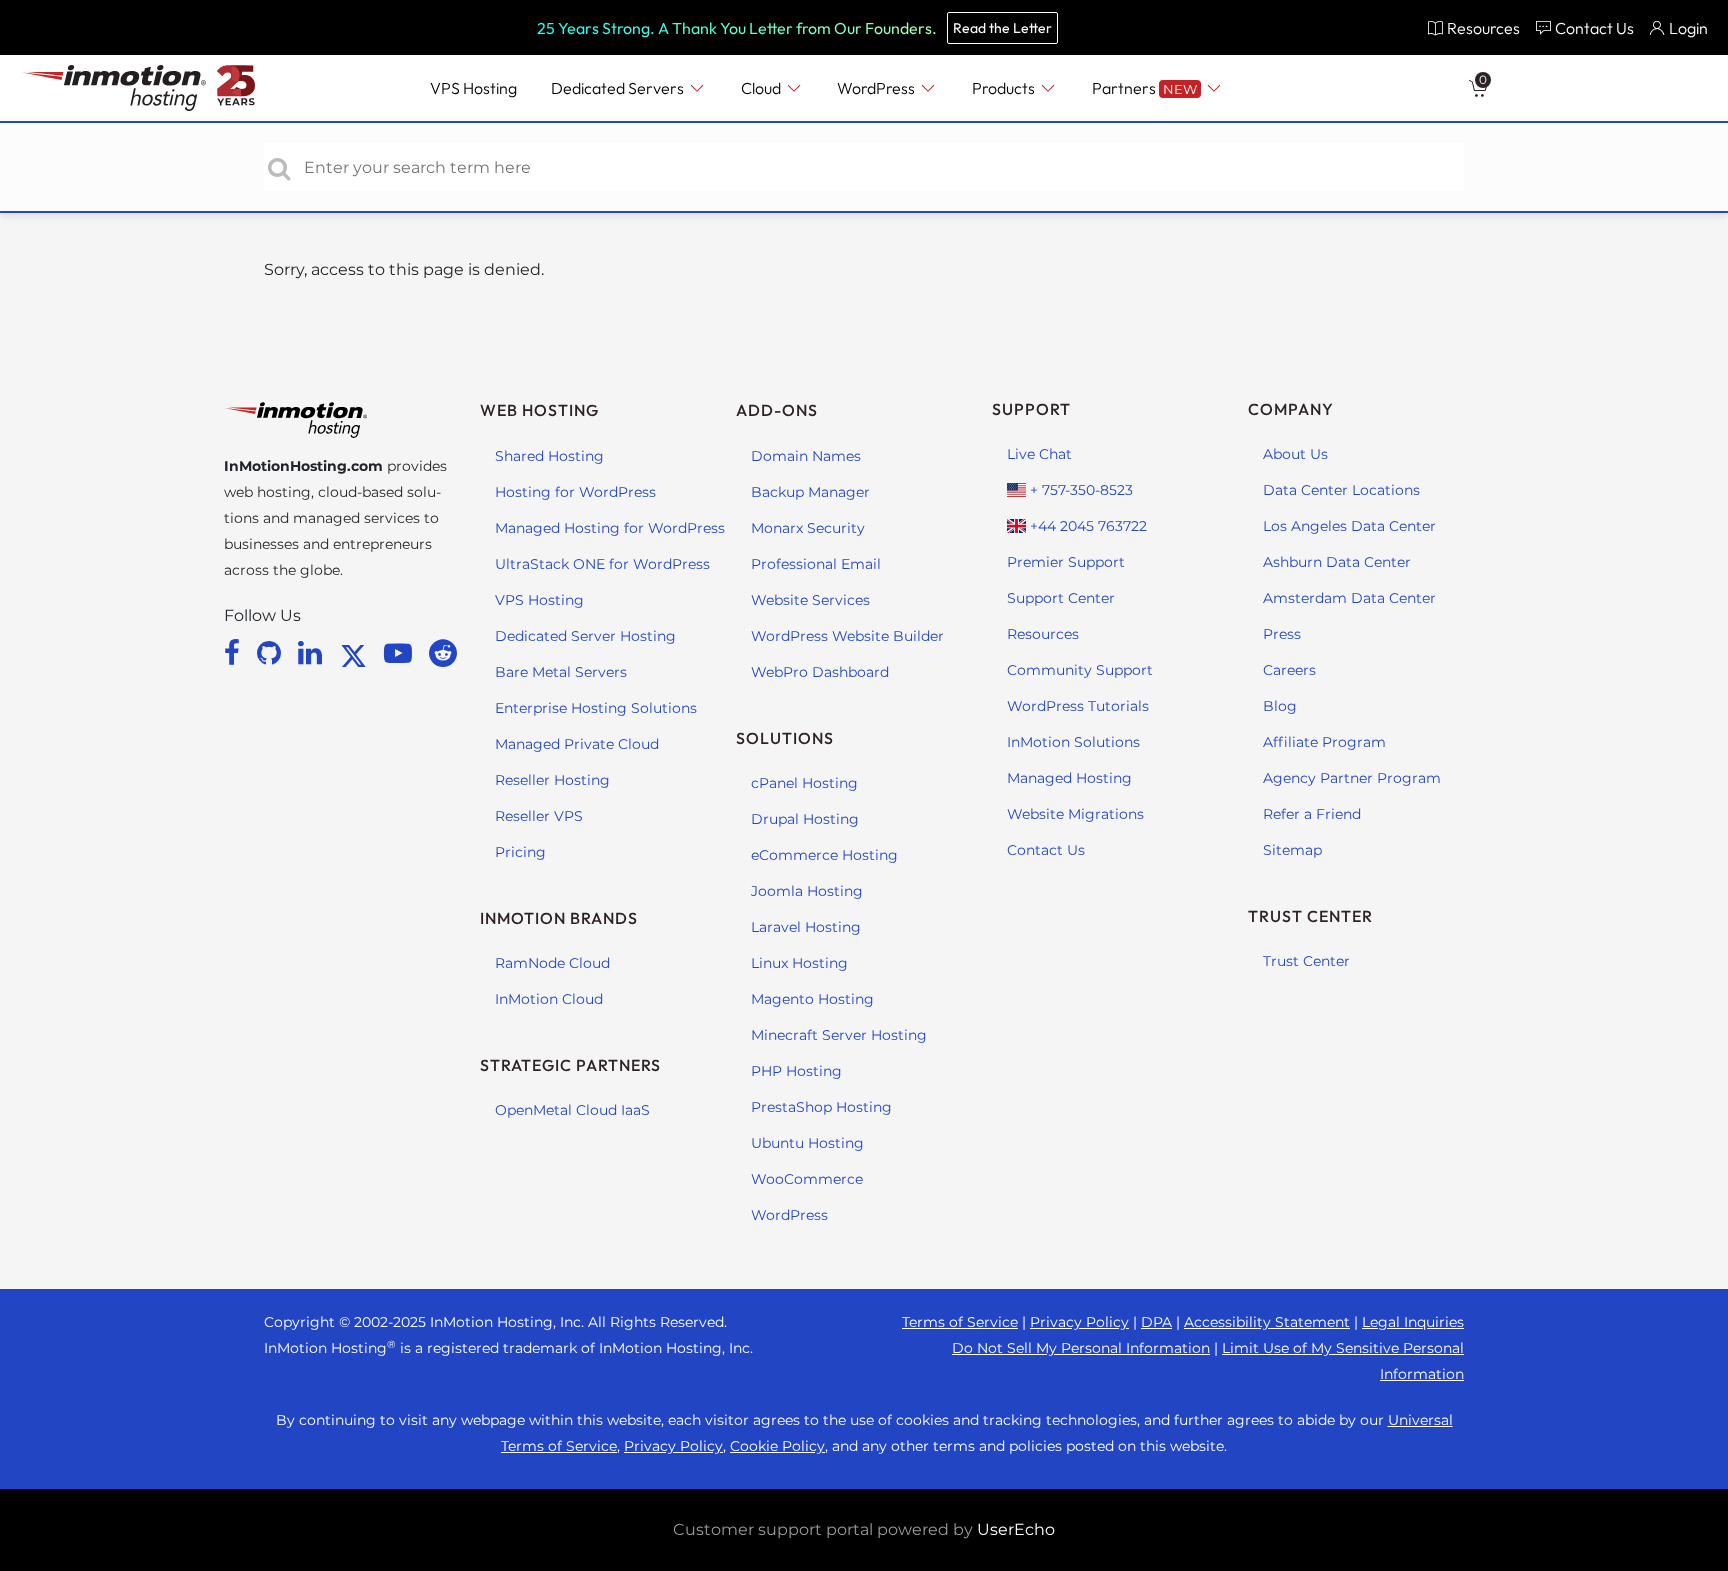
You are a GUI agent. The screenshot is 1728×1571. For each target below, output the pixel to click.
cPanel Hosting (804, 783)
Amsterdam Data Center (1349, 598)
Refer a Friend (1312, 814)
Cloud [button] (762, 88)
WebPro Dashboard (820, 672)
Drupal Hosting (805, 819)
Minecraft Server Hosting (839, 1035)
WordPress (789, 1215)
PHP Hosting (796, 1071)
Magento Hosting (812, 999)
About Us (1295, 454)
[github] (272, 653)
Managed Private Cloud (577, 744)
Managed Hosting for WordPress (610, 528)
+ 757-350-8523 (1079, 490)
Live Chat (1039, 454)
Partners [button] (1144, 88)
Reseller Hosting (552, 780)
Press (1282, 634)
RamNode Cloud (552, 963)
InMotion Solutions (1073, 742)
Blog (1280, 706)
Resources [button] (1483, 28)
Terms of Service (960, 1322)
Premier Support (1066, 562)
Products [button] (1005, 88)
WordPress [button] (877, 88)
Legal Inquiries (1413, 1322)
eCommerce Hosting (824, 855)
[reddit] (443, 653)
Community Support (1080, 670)
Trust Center (1306, 961)
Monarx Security (808, 528)
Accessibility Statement (1267, 1322)
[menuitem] (1473, 27)
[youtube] (401, 653)
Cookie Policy (777, 1446)
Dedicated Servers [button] (619, 88)
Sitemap (1292, 850)
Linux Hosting (799, 963)
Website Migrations (1075, 814)
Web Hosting (539, 410)
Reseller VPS (539, 816)
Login (1688, 28)
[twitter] (357, 653)
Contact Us (1046, 850)
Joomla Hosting (807, 891)
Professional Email (816, 564)
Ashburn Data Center (1337, 562)
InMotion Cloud (549, 999)
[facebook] (235, 653)
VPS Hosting (539, 600)
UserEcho (1016, 1529)
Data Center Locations (1341, 490)
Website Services (810, 600)
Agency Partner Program (1352, 778)
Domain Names (806, 456)
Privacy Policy (1079, 1322)
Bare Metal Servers (561, 672)
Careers (1289, 670)
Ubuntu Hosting (807, 1143)
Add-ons (777, 410)
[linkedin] (313, 653)
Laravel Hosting (806, 927)
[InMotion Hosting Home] (112, 88)
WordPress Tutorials (1078, 706)
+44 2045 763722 (1086, 526)
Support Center (1061, 598)
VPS (473, 88)
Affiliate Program (1324, 742)
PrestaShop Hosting (821, 1107)
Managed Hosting (1069, 778)
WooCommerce (807, 1179)
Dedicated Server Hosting (585, 636)
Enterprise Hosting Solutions (596, 708)
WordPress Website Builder (847, 636)
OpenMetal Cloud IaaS (572, 1110)
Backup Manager (810, 492)
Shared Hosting (549, 456)
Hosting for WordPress (575, 492)
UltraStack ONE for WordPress (602, 564)
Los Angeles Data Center (1349, 526)
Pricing (520, 852)
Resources (1043, 634)
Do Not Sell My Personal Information (1081, 1348)
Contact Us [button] (1594, 28)
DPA (1156, 1322)
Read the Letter (1002, 28)
